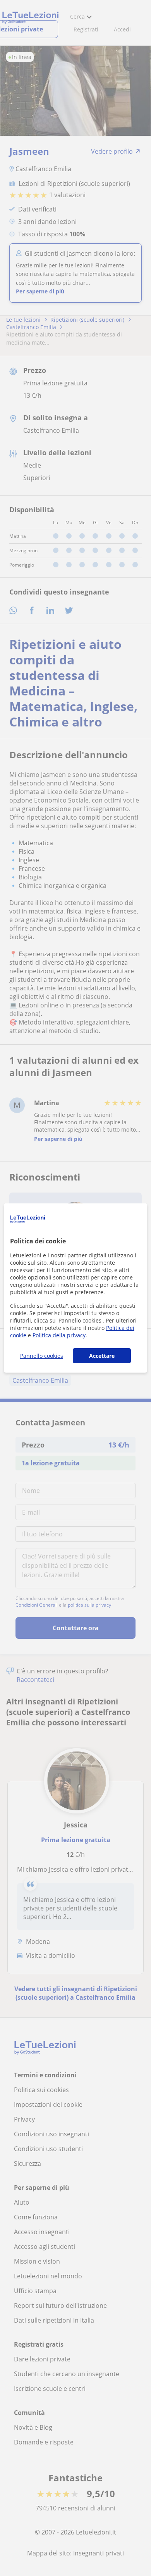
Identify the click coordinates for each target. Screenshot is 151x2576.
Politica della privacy (59, 1335)
